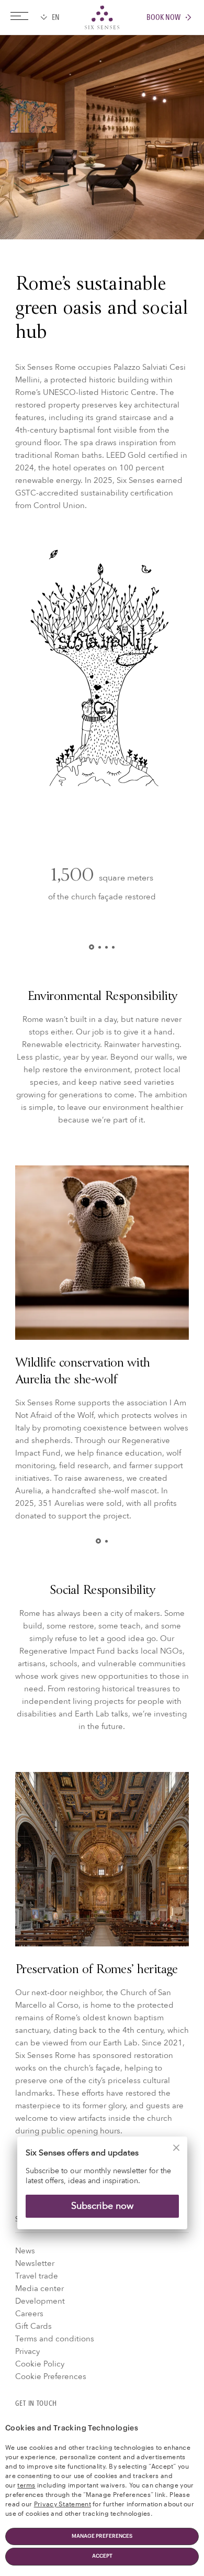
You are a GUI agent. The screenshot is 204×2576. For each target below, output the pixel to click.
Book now (163, 18)
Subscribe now (102, 2206)
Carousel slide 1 (94, 947)
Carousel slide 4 (113, 947)
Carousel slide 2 (100, 947)
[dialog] (102, 2190)
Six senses (102, 17)
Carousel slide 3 (106, 947)
